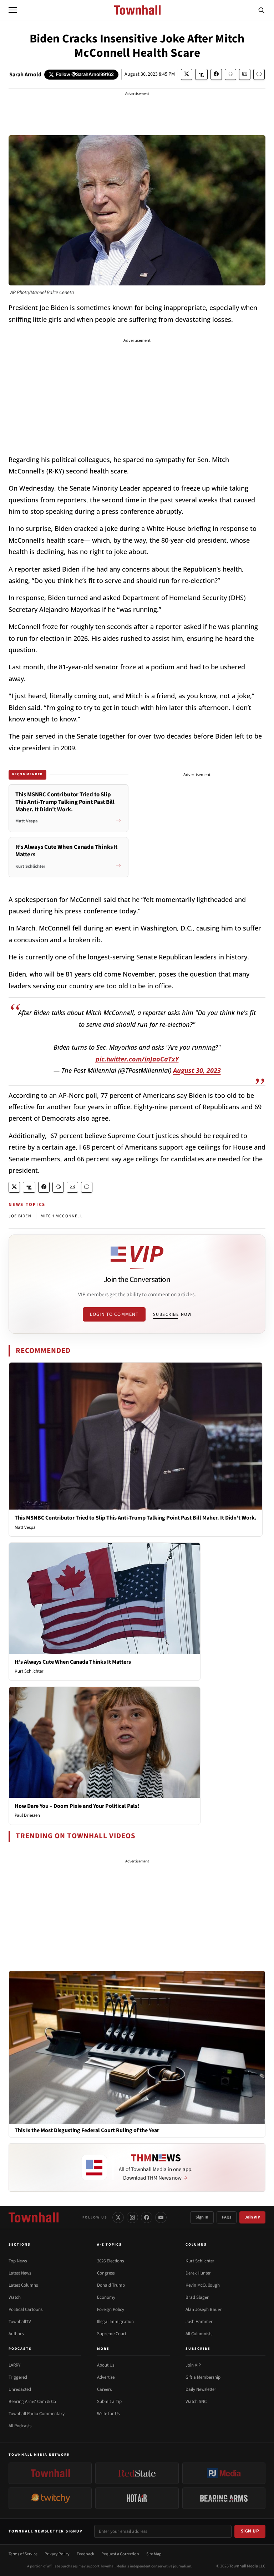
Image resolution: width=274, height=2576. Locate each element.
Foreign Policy (111, 2309)
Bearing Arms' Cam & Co (32, 2402)
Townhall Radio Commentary (37, 2414)
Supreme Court (112, 2334)
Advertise (106, 2377)
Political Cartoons (26, 2309)
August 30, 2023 (197, 1070)
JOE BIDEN (20, 1216)
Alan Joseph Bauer (204, 2309)
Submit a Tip (109, 2402)
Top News (18, 2261)
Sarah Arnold (25, 75)
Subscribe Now (172, 1314)
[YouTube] (161, 2217)
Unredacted (20, 2389)
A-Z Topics (110, 2245)
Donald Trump (111, 2285)
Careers (104, 2389)
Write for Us (108, 2414)
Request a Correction (120, 2554)
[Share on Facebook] (216, 74)
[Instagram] (132, 2217)
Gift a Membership (203, 2377)
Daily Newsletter (201, 2389)
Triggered (18, 2377)
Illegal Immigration (115, 2322)
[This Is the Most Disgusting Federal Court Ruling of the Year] (137, 2047)
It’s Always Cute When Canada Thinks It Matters (73, 1662)
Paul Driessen (27, 1815)
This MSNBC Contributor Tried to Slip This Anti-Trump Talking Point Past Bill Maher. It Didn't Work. (136, 1518)
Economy (106, 2297)
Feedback (85, 2554)
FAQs (227, 2217)
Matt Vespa (25, 1527)
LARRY (14, 2365)
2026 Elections (110, 2261)
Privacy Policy (57, 2554)
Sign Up (250, 2531)
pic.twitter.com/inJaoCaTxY (137, 1059)
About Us (106, 2365)
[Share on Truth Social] (201, 74)
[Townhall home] (34, 2217)
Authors (16, 2334)
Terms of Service (23, 2554)
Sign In (202, 2217)
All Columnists (199, 2334)
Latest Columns (23, 2285)
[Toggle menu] (13, 10)
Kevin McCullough (203, 2285)
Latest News (20, 2273)
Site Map (154, 2554)
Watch (15, 2297)
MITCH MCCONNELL (62, 1216)
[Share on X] (187, 74)
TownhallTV (20, 2322)
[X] (118, 2217)
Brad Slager (197, 2297)
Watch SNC (196, 2402)
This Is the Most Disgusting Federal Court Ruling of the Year (87, 2131)
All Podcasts (20, 2426)
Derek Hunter (198, 2273)
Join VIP (252, 2217)
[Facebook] (147, 2217)
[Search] (262, 10)
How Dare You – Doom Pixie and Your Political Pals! (77, 1806)
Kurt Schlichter (29, 1671)
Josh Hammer (199, 2322)
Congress (106, 2273)
